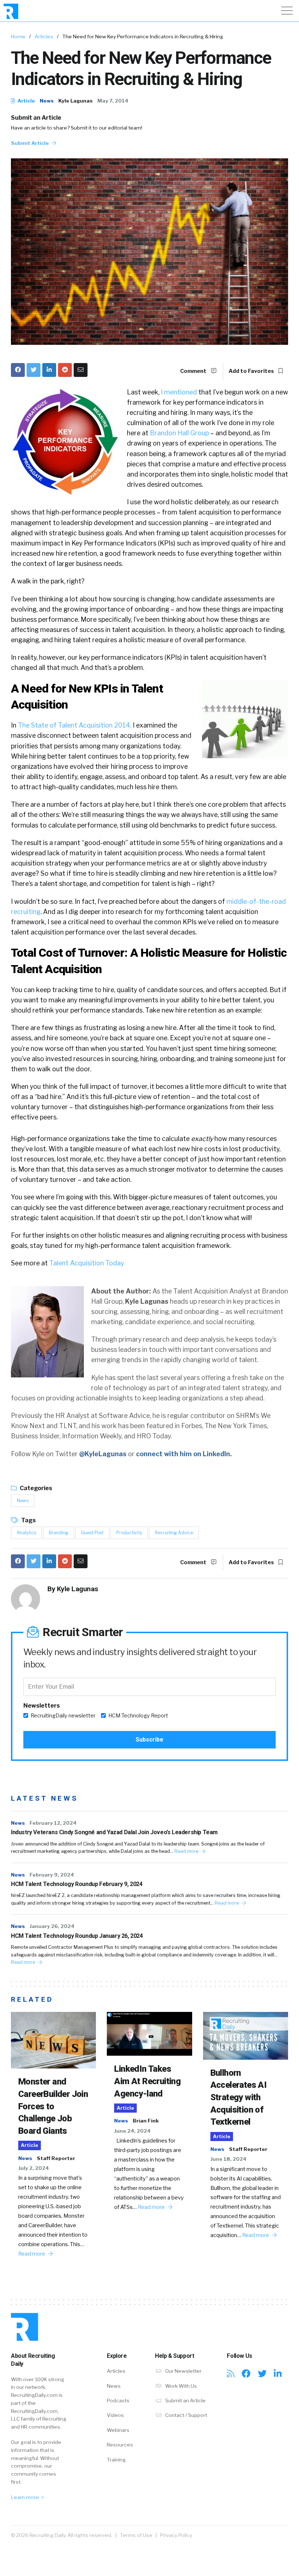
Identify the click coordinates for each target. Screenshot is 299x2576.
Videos (115, 2415)
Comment (194, 371)
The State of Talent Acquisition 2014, (75, 725)
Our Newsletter (183, 2371)
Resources (120, 2445)
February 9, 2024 (52, 1875)
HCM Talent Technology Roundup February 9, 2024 (77, 1884)
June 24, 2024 (132, 2131)
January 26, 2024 (52, 1926)
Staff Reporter (56, 2158)
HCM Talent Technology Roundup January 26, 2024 (77, 1936)
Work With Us (180, 2386)
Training (116, 2460)
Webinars (118, 2430)
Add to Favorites (252, 371)
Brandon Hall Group (179, 433)
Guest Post (92, 1533)
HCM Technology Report (138, 1716)
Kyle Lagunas (75, 101)
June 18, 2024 (228, 2159)
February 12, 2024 (53, 1823)
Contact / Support (186, 2415)
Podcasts (118, 2400)
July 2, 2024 (34, 2168)
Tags (28, 1520)
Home (18, 36)
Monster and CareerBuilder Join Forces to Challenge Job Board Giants (53, 2106)
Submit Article (30, 143)
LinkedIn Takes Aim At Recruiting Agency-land (147, 2081)
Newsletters (42, 1706)
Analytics (26, 1533)
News (47, 101)
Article (26, 101)
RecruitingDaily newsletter (63, 1716)
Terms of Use (136, 2535)
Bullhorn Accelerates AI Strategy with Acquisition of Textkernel (239, 2097)
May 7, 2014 (113, 101)
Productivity (129, 1533)
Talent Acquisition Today (87, 1263)
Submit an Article (36, 118)
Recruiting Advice (174, 1533)
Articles (44, 36)
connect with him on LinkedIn (183, 1454)
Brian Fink (146, 2121)
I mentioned (179, 392)
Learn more (26, 2497)
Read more (187, 1851)
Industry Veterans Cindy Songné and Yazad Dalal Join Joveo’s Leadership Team (114, 1832)
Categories (35, 1488)
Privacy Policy (176, 2535)
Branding (59, 1533)
